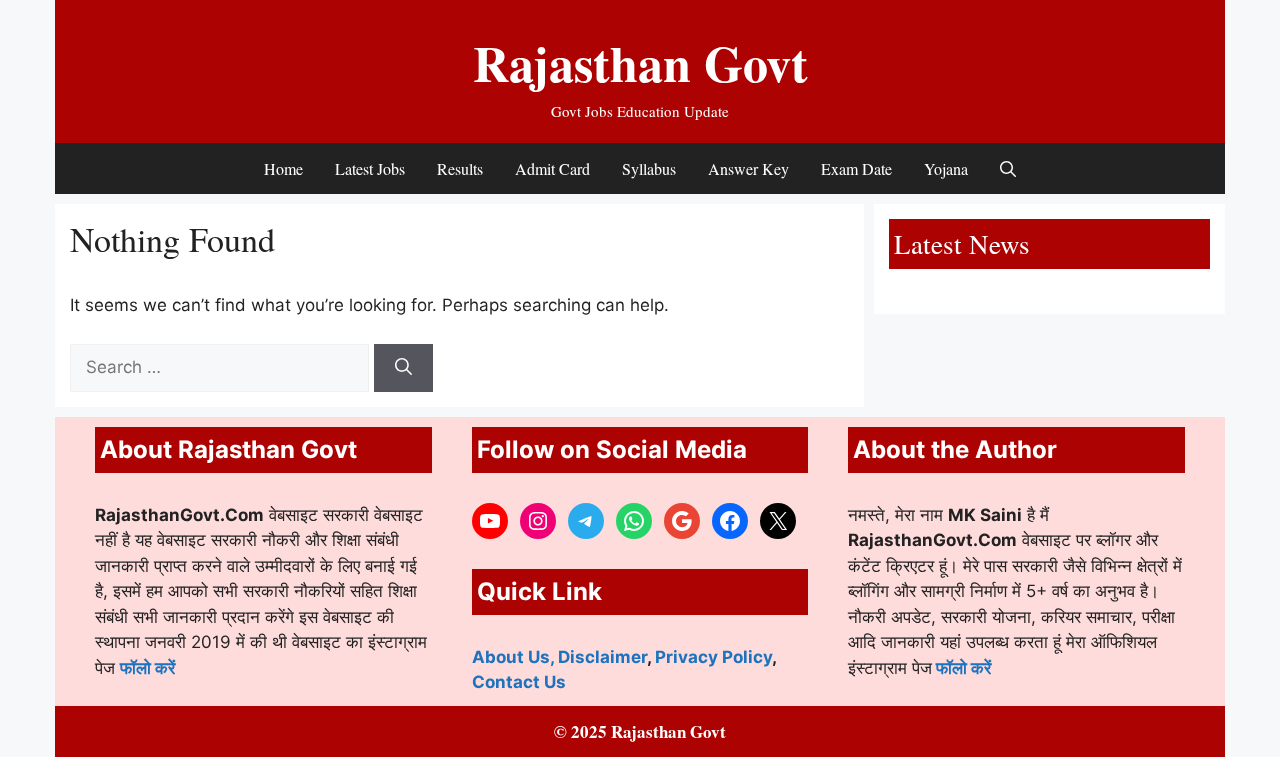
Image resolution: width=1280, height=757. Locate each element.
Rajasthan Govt (640, 62)
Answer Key (748, 168)
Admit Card (552, 168)
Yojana (946, 168)
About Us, (515, 657)
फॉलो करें (147, 668)
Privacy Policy (713, 657)
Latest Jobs (370, 168)
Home (283, 168)
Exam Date (856, 168)
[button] (1008, 168)
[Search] (403, 368)
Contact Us (519, 682)
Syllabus (649, 168)
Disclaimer (602, 657)
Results (460, 168)
